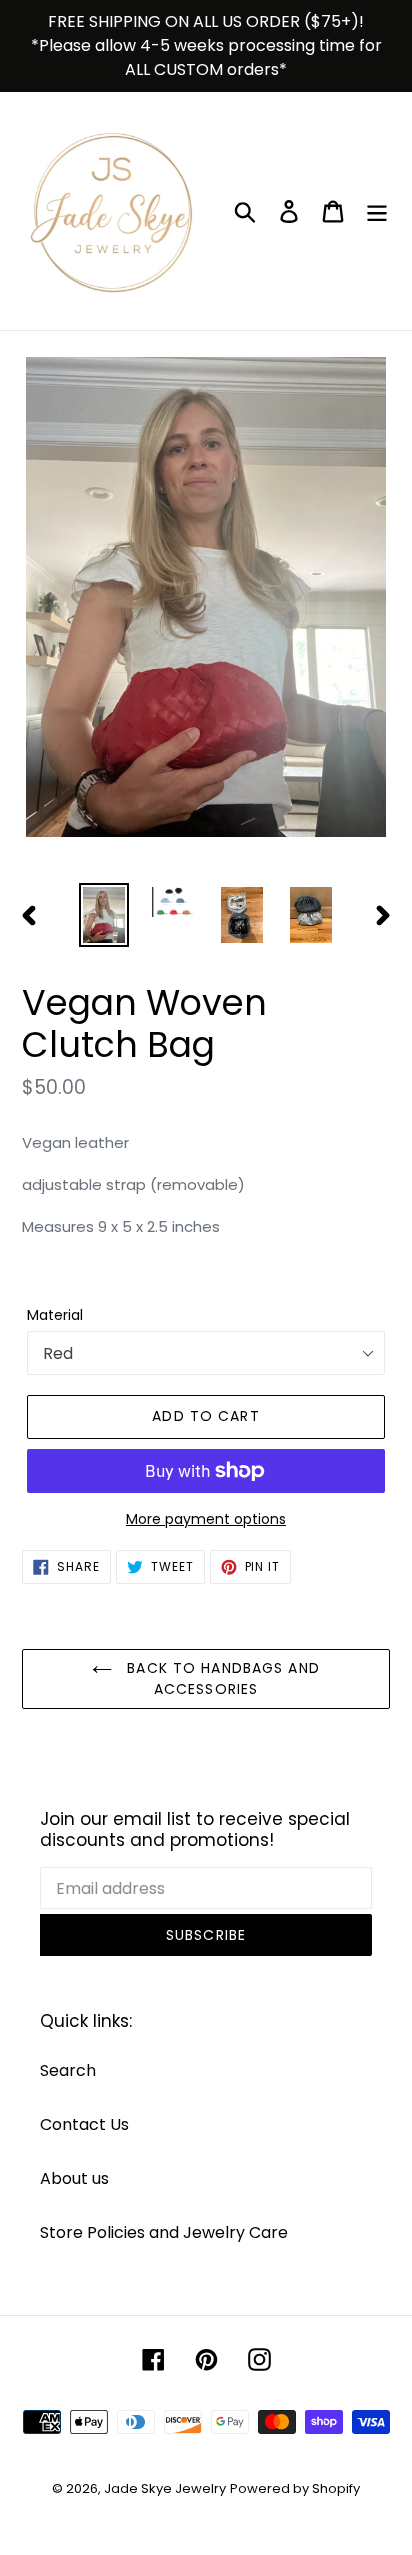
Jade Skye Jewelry (165, 2488)
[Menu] (377, 211)
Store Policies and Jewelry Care (164, 2232)
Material (55, 1315)
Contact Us (84, 2124)
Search (68, 2070)
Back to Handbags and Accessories (221, 1678)
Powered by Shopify (295, 2488)
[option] (104, 915)
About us (74, 2178)
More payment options (206, 1519)
